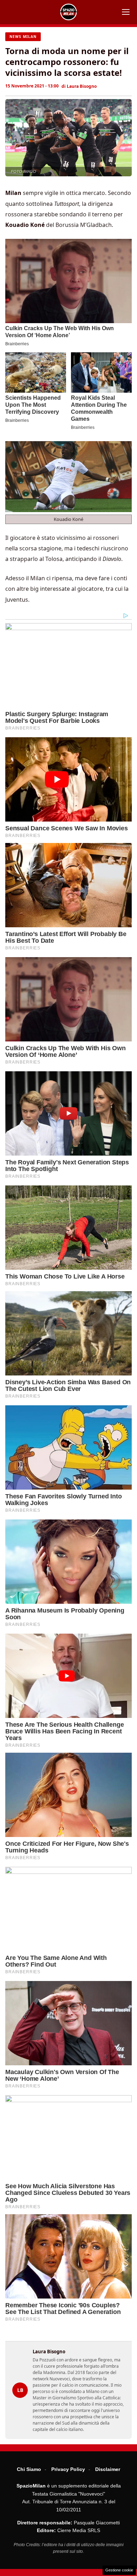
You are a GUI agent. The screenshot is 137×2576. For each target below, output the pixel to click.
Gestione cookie (119, 2570)
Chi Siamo (29, 2469)
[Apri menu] (126, 12)
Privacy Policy (68, 2469)
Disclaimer (108, 2469)
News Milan (23, 37)
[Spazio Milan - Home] (68, 12)
